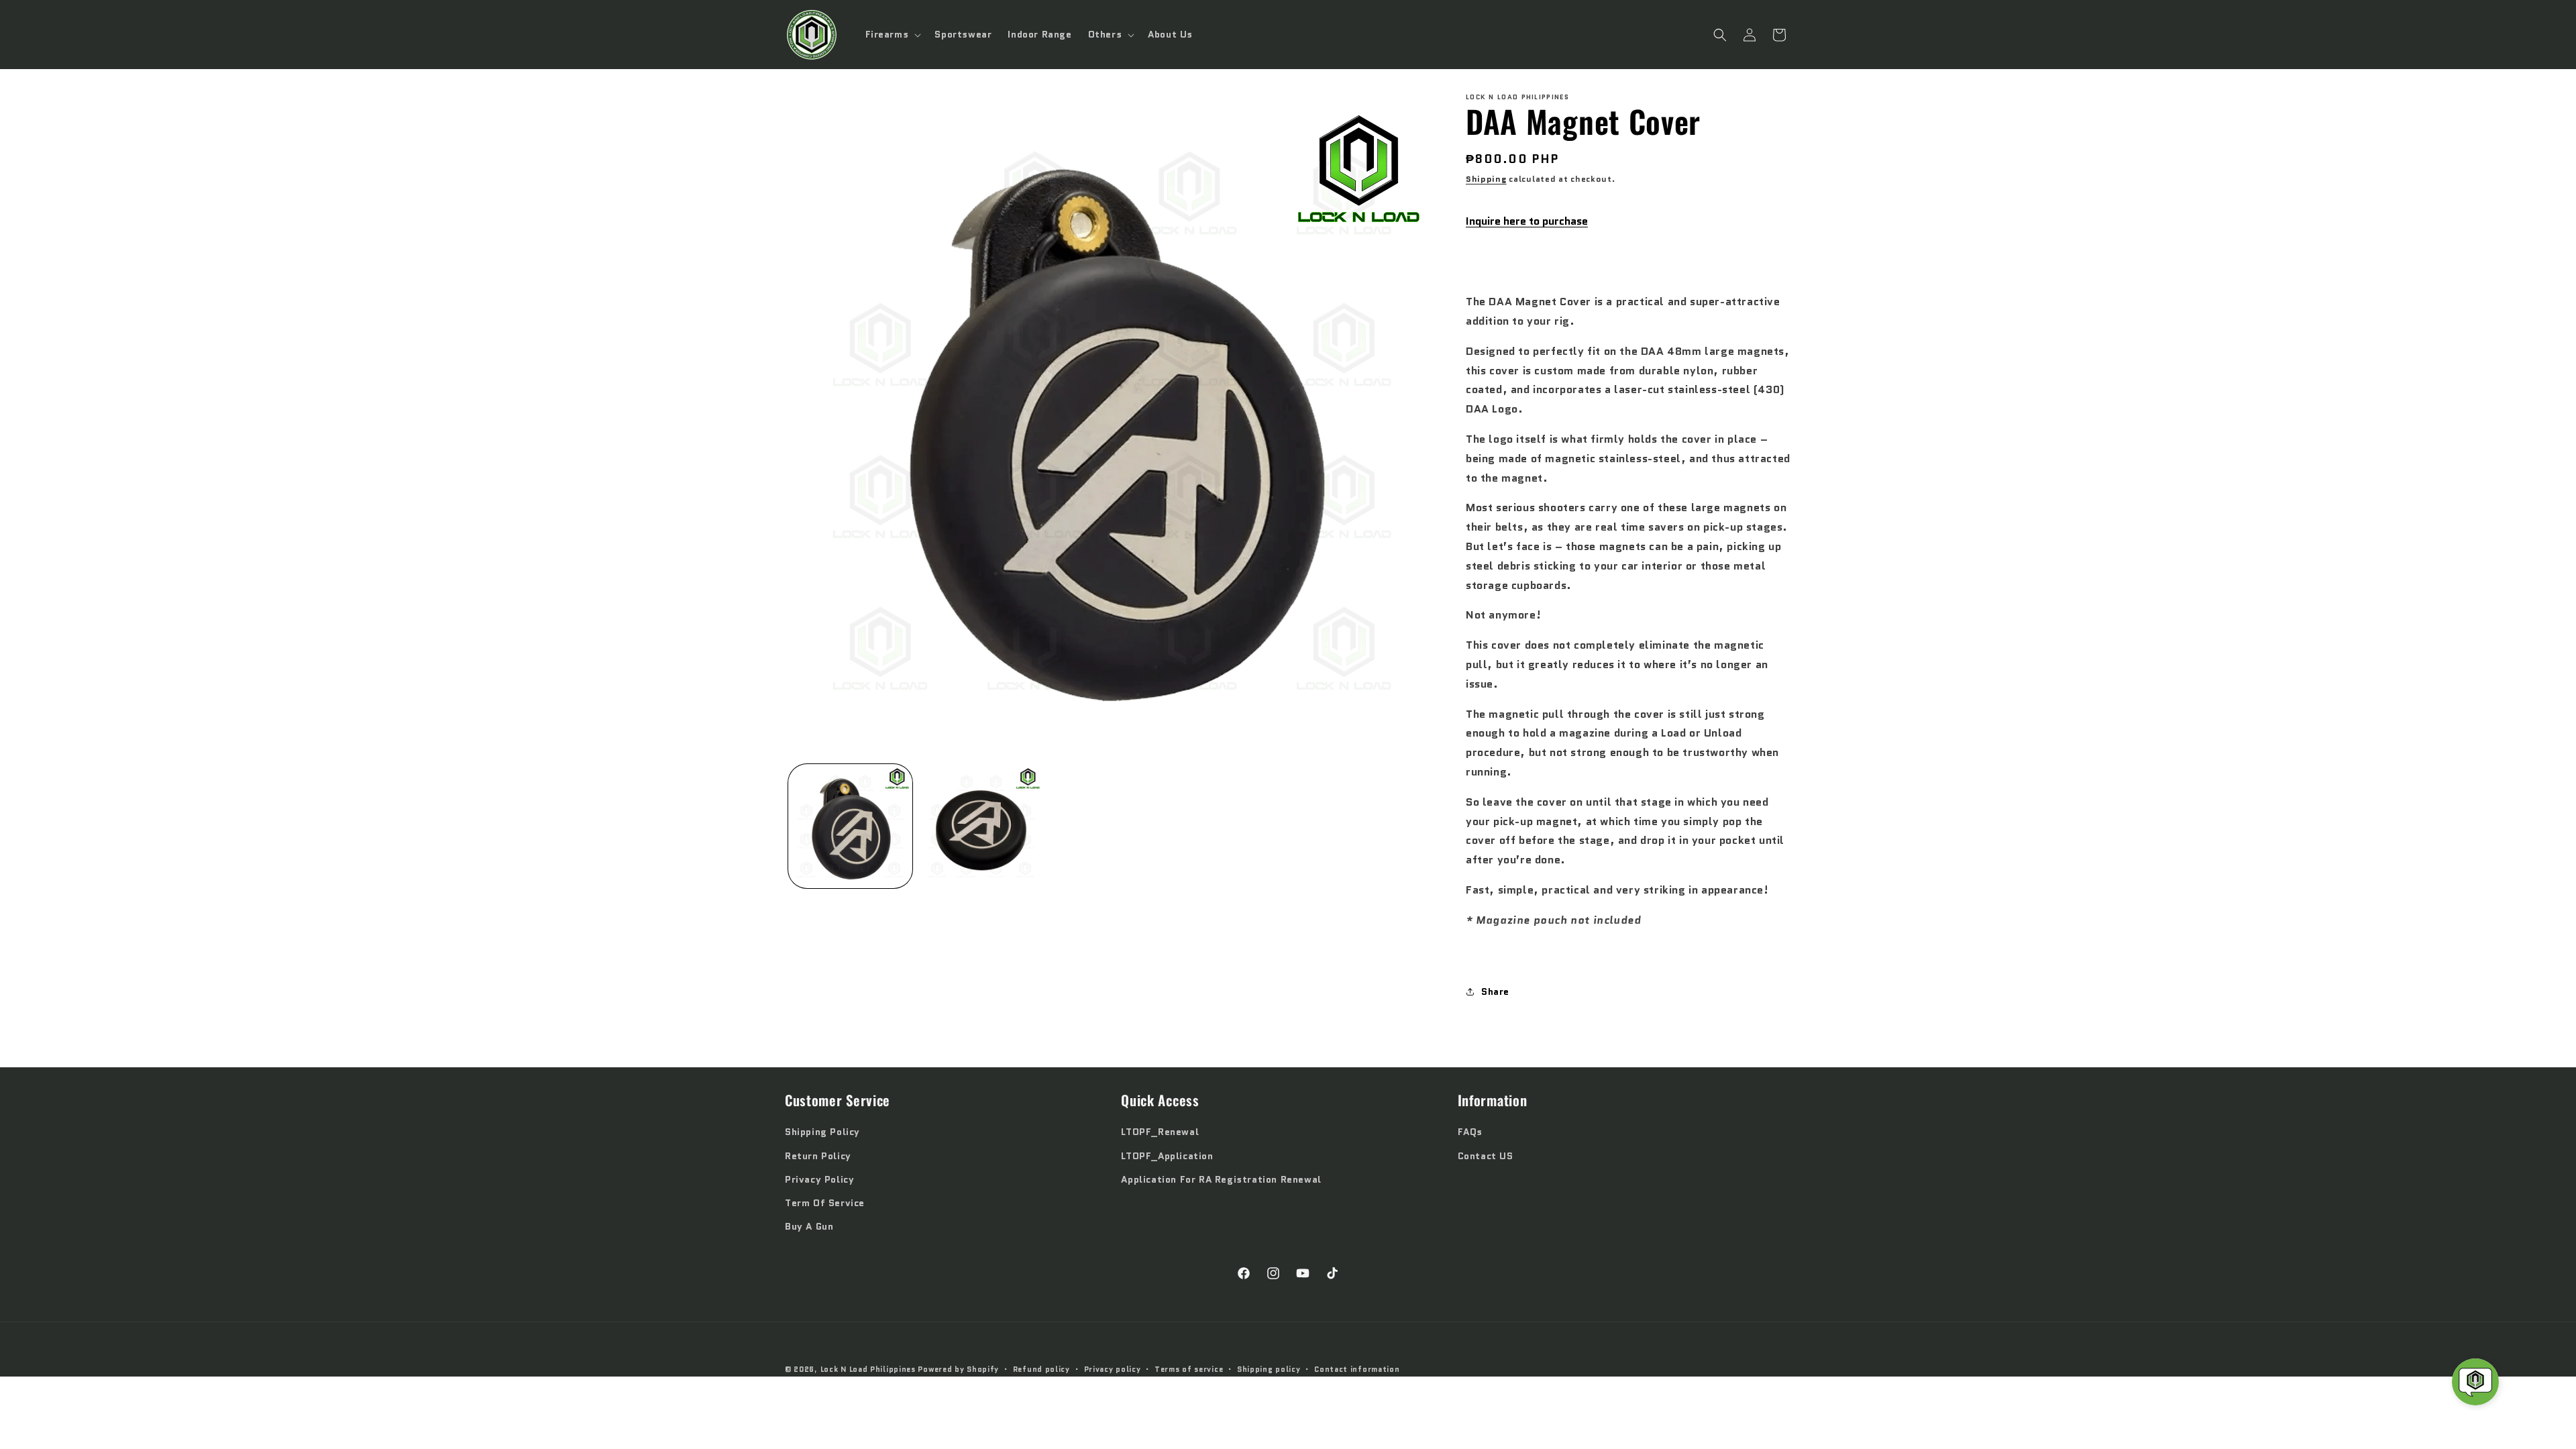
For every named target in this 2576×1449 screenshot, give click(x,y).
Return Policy (818, 1156)
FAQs (1470, 1132)
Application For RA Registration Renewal (1221, 1179)
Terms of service (1189, 1369)
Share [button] (1495, 991)
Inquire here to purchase (1527, 221)
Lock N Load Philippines (868, 1369)
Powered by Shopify (958, 1369)
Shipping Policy (822, 1132)
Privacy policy (1113, 1369)
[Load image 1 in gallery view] (850, 826)
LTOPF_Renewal (1160, 1132)
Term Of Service (825, 1203)
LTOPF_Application (1167, 1156)
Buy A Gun (809, 1226)
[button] (892, 34)
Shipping (1486, 179)
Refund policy (1041, 1369)
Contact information (1357, 1369)
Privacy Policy (819, 1179)
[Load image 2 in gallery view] (981, 826)
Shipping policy (1269, 1369)
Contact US (1486, 1156)
